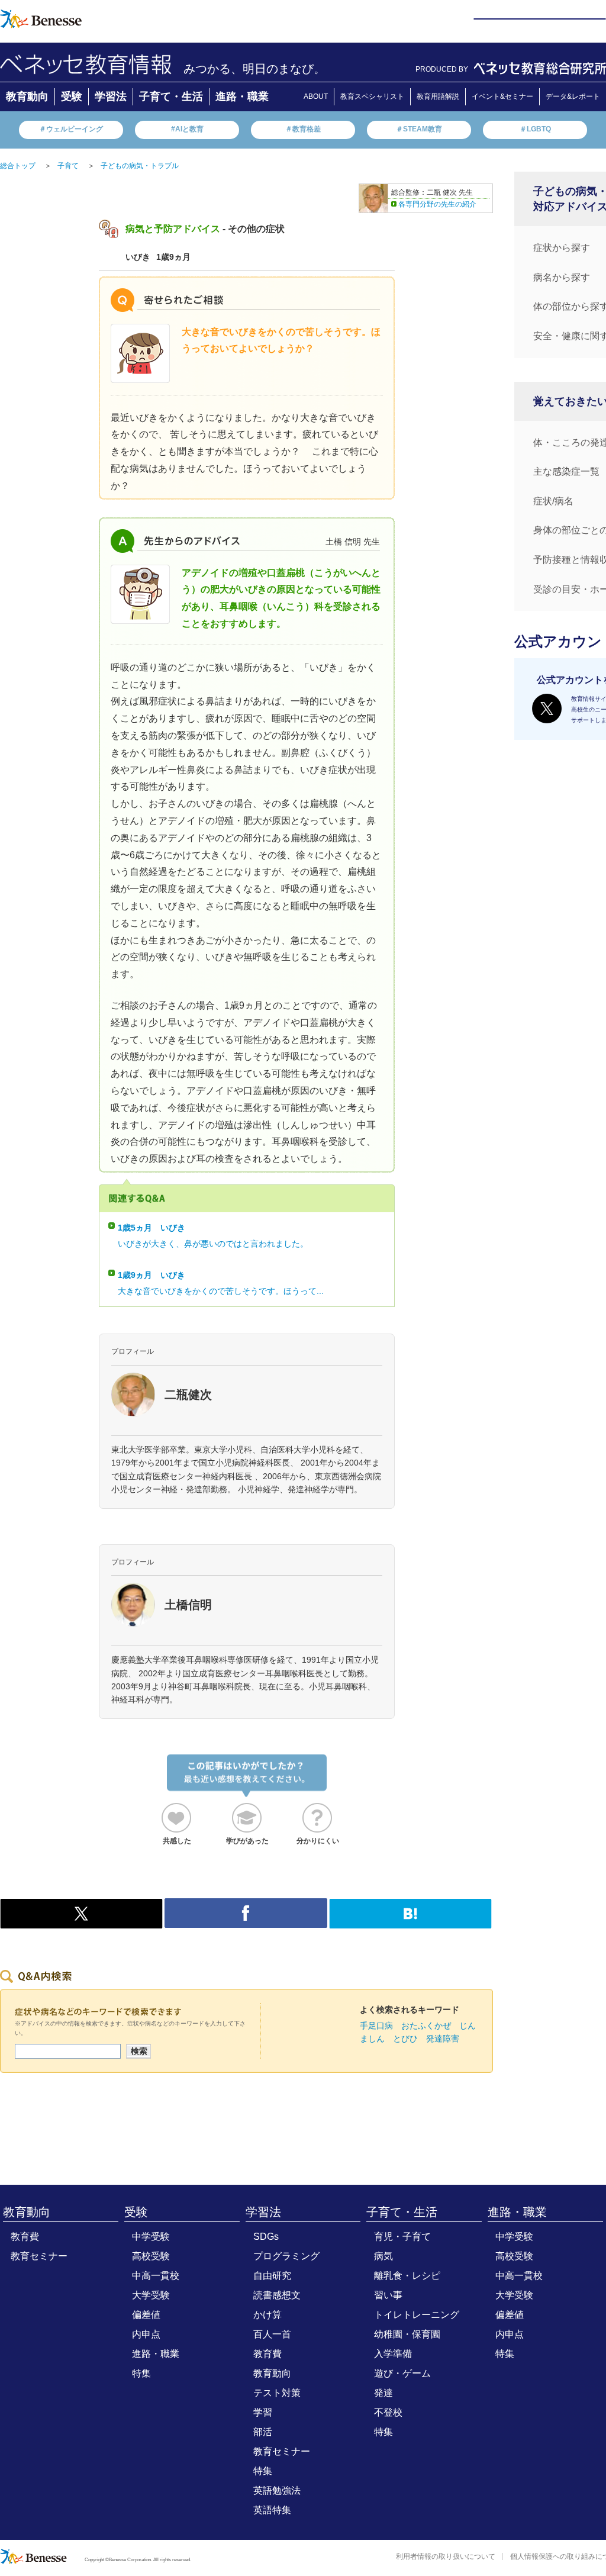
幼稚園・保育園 (407, 2334)
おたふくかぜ (426, 2026)
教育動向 (27, 96)
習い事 (388, 2295)
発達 (383, 2393)
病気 (383, 2256)
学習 (263, 2412)
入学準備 (393, 2354)
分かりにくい (318, 1841)
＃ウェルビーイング (71, 129)
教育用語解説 (438, 96)
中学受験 (151, 2237)
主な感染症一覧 (566, 471)
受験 (72, 96)
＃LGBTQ (535, 129)
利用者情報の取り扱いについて (446, 2556)
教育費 (25, 2237)
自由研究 (272, 2276)
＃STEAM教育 (419, 129)
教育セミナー (39, 2256)
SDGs (266, 2237)
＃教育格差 (303, 129)
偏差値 (146, 2315)
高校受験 (151, 2256)
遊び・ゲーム (402, 2373)
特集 (141, 2373)
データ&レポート (573, 96)
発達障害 (443, 2039)
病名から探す (562, 277)
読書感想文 (277, 2295)
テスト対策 (277, 2393)
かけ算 (267, 2315)
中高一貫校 (156, 2276)
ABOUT (316, 96)
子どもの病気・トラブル (140, 166)
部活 (263, 2432)
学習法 (111, 96)
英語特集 (272, 2510)
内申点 (146, 2334)
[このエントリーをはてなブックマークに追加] (410, 1923)
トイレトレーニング (417, 2315)
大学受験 (151, 2295)
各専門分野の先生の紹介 (437, 204)
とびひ (405, 2039)
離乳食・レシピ (407, 2276)
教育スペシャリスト (372, 96)
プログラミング (286, 2256)
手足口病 (376, 2026)
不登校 (388, 2412)
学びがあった (247, 1841)
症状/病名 (553, 501)
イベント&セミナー (502, 96)
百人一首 (272, 2334)
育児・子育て (402, 2237)
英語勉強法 (277, 2490)
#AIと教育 (187, 129)
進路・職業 (242, 96)
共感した (177, 1841)
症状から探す (562, 248)
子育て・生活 (171, 96)
